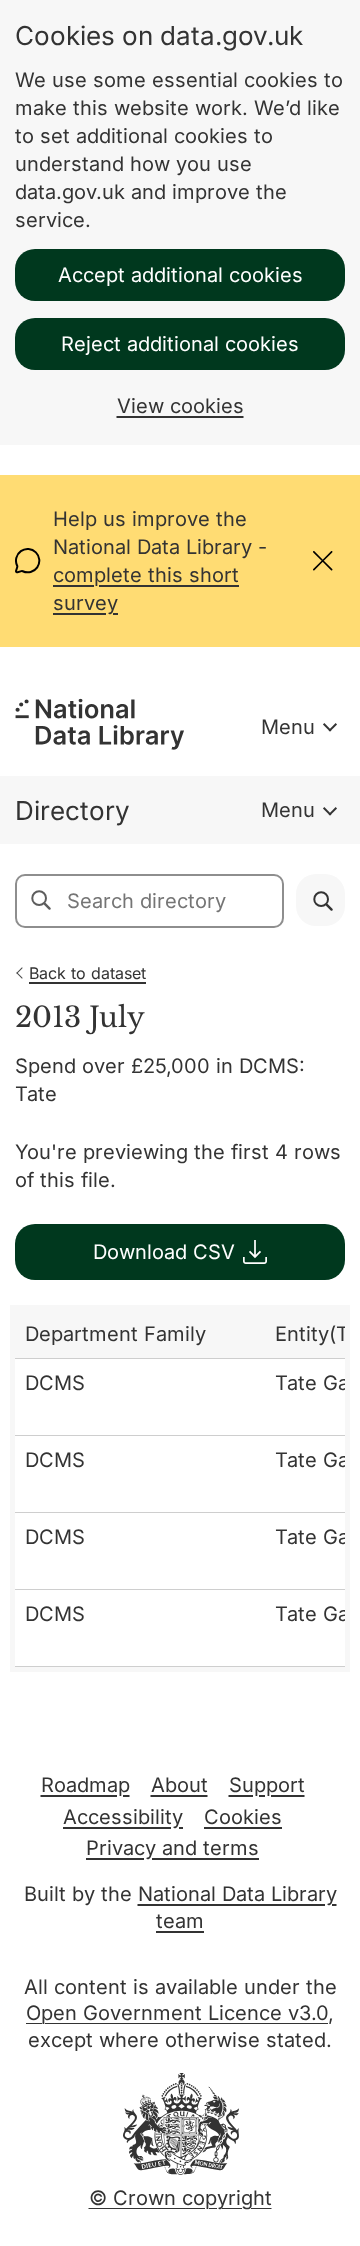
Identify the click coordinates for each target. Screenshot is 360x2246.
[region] (180, 1488)
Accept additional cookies (180, 275)
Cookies (243, 1817)
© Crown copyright (180, 2198)
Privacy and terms (172, 1848)
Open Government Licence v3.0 (177, 2013)
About (179, 1785)
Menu (288, 727)
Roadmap (85, 1785)
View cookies (180, 406)
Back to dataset (87, 973)
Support (267, 1785)
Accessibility (123, 1817)
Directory (72, 810)
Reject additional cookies (180, 344)
